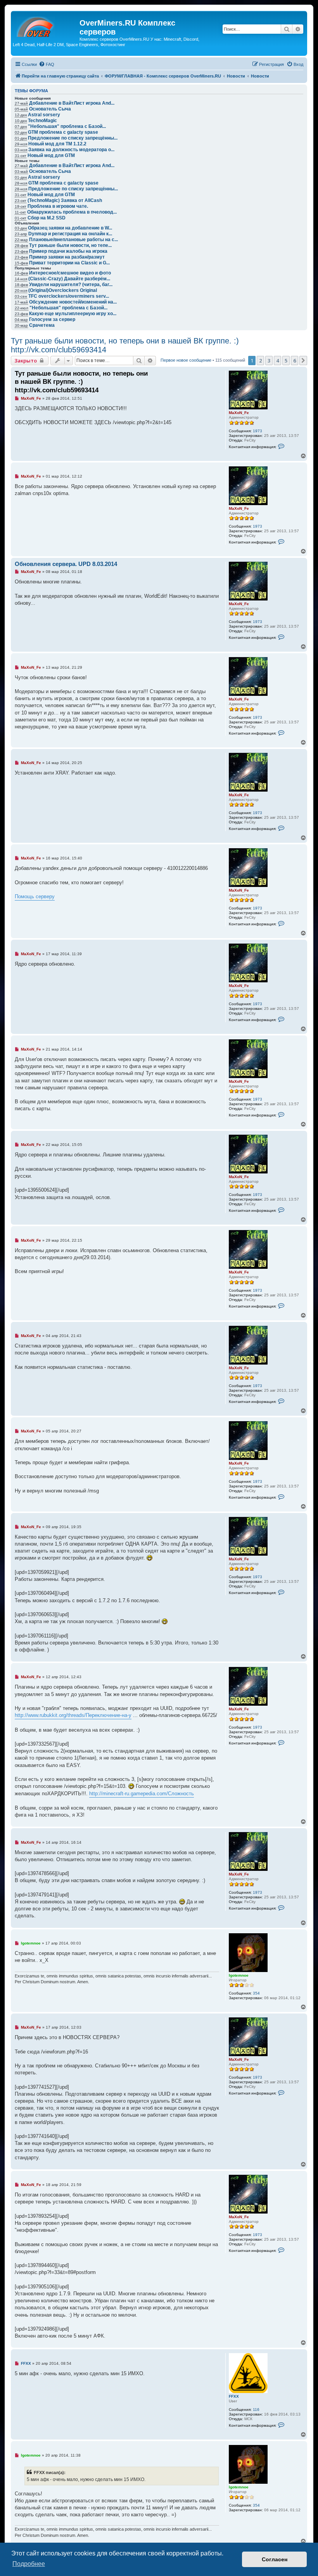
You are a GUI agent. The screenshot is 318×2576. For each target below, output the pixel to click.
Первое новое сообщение (186, 360)
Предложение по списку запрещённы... (73, 138)
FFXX (234, 2396)
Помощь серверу (35, 896)
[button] (303, 361)
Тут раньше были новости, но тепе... (70, 245)
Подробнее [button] (29, 2564)
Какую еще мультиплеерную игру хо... (73, 314)
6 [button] (295, 361)
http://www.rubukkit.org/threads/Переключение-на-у (73, 1715)
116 (256, 2410)
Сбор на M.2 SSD (47, 218)
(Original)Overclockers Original (63, 290)
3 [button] (269, 361)
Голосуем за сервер (52, 319)
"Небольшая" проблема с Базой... (67, 126)
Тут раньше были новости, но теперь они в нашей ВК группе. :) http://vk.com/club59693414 (125, 345)
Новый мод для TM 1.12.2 (57, 144)
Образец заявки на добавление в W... (70, 228)
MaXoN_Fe (239, 413)
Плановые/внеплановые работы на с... (73, 240)
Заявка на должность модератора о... (71, 150)
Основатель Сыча (50, 109)
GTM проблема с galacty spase (63, 132)
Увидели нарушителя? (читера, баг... (71, 285)
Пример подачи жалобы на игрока (68, 251)
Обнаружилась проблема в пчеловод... (72, 212)
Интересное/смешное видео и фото (70, 273)
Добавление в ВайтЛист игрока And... (72, 103)
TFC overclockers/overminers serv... (69, 296)
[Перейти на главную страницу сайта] (46, 25)
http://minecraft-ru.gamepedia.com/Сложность (142, 1794)
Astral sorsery (44, 115)
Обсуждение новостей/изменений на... (73, 302)
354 (256, 1993)
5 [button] (286, 361)
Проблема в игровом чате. (58, 206)
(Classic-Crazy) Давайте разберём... (69, 279)
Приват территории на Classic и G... (69, 263)
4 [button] (277, 361)
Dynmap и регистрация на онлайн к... (70, 234)
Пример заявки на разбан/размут (67, 257)
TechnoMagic (42, 121)
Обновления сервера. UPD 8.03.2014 (66, 564)
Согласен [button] (275, 2559)
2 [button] (260, 361)
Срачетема (42, 325)
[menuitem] (47, 64)
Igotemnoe (239, 1975)
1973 (258, 431)
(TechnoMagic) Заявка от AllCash (65, 200)
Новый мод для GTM (51, 155)
